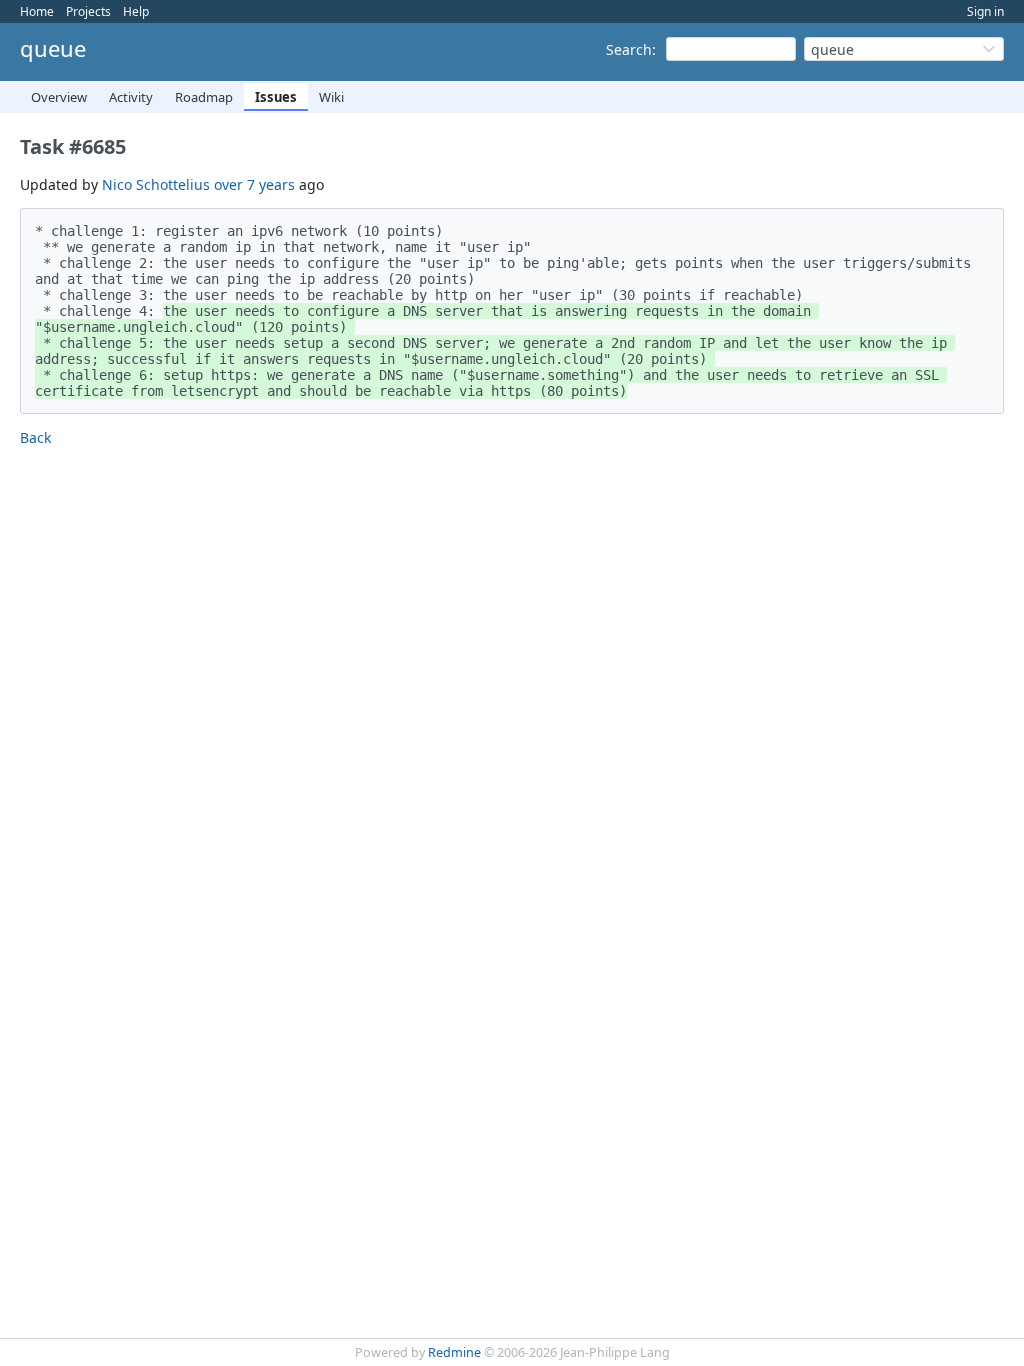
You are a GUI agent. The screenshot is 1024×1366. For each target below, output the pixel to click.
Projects (88, 11)
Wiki (331, 97)
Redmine (454, 1352)
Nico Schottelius (156, 184)
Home (37, 11)
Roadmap (204, 97)
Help (136, 11)
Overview (59, 97)
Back (35, 437)
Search (629, 49)
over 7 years (254, 184)
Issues (276, 97)
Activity (131, 97)
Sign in (985, 11)
